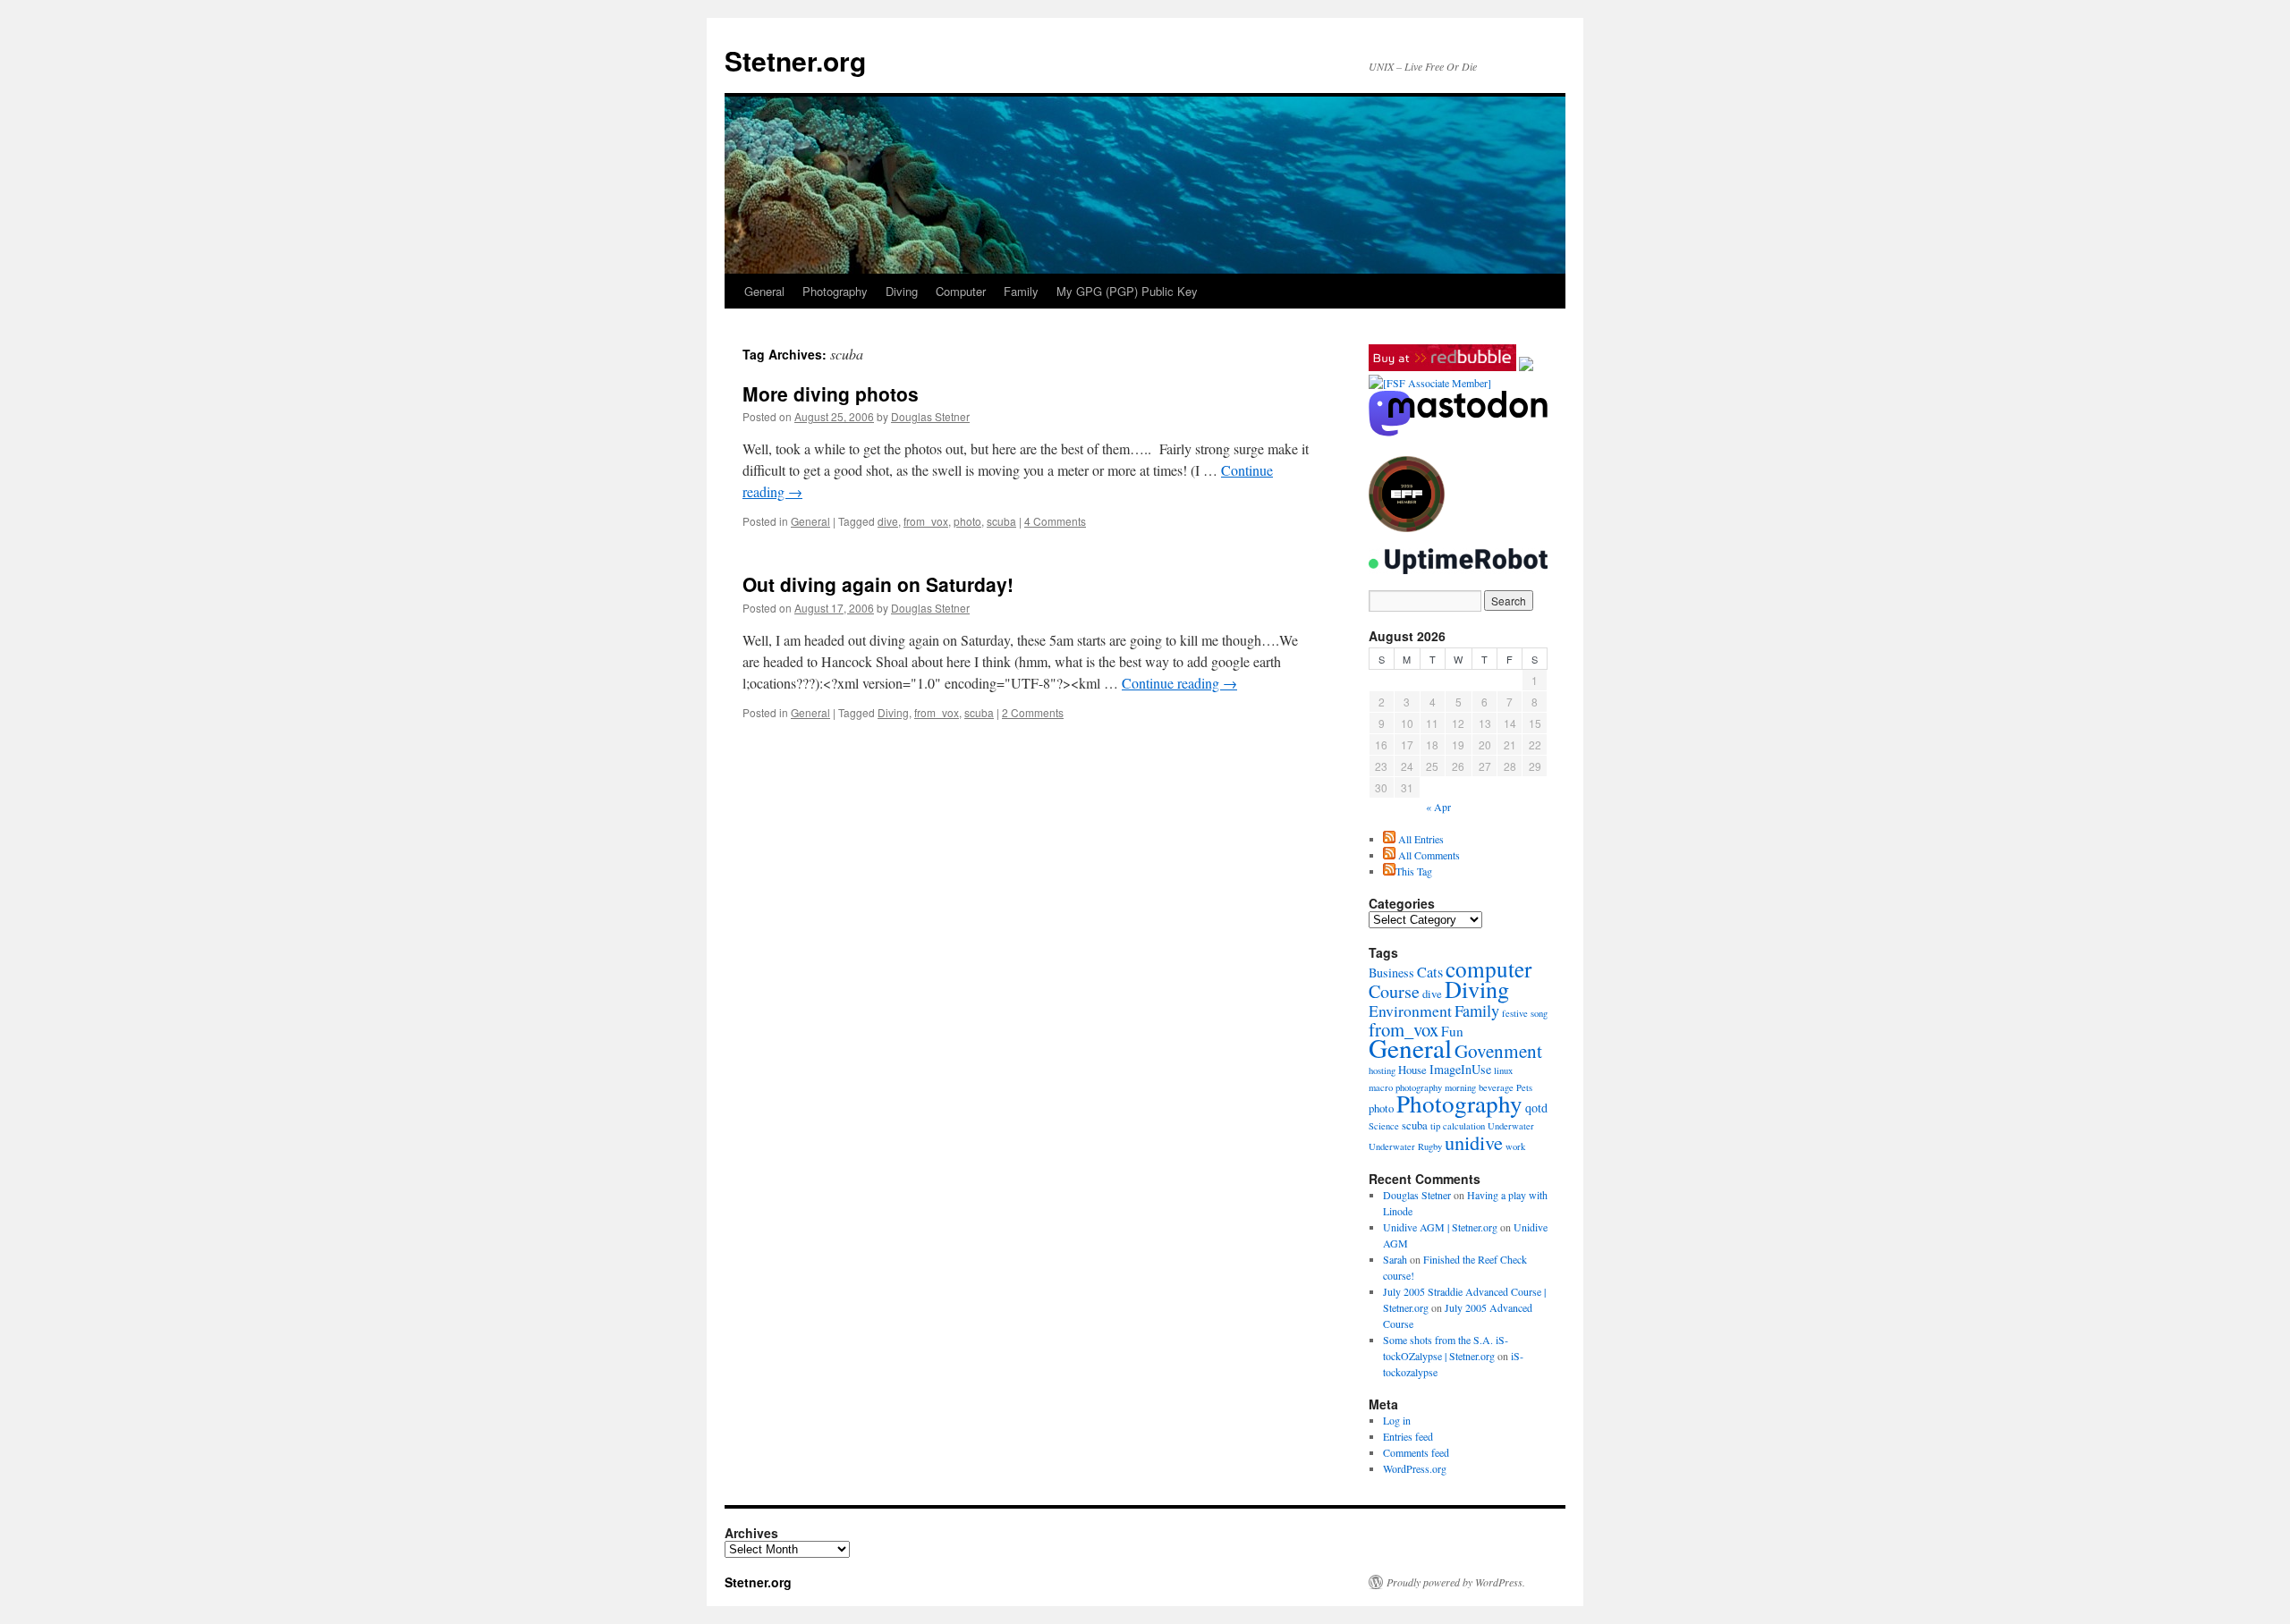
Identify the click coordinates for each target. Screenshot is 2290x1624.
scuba (1001, 521)
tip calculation (1458, 1126)
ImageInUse (1460, 1069)
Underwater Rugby (1405, 1146)
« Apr (1438, 807)
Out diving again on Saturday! (878, 584)
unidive (1474, 1142)
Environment (1410, 1011)
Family (1021, 291)
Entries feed (1408, 1436)
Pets (1524, 1087)
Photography (835, 291)
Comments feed (1416, 1452)
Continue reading (1179, 683)
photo (967, 521)
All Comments (1428, 855)
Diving (902, 291)
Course (1394, 991)
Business (1391, 973)
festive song (1525, 1013)
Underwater (1511, 1126)
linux (1503, 1070)
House (1412, 1070)
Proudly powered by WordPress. (1456, 1582)
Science (1384, 1126)
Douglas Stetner (930, 416)
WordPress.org (1415, 1468)
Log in (1397, 1420)
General (764, 291)
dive (888, 521)
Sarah (1395, 1259)
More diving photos (831, 393)
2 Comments (1033, 712)
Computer (961, 291)
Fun (1452, 1031)
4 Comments (1055, 521)
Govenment (1498, 1051)
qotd (1536, 1108)
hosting (1382, 1070)
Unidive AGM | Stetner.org (1440, 1227)
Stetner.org (795, 60)
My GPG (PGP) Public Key (1127, 291)
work (1515, 1146)
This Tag (1414, 871)
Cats (1430, 972)
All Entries (1420, 839)
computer (1488, 968)
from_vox (926, 521)
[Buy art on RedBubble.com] (1442, 367)
